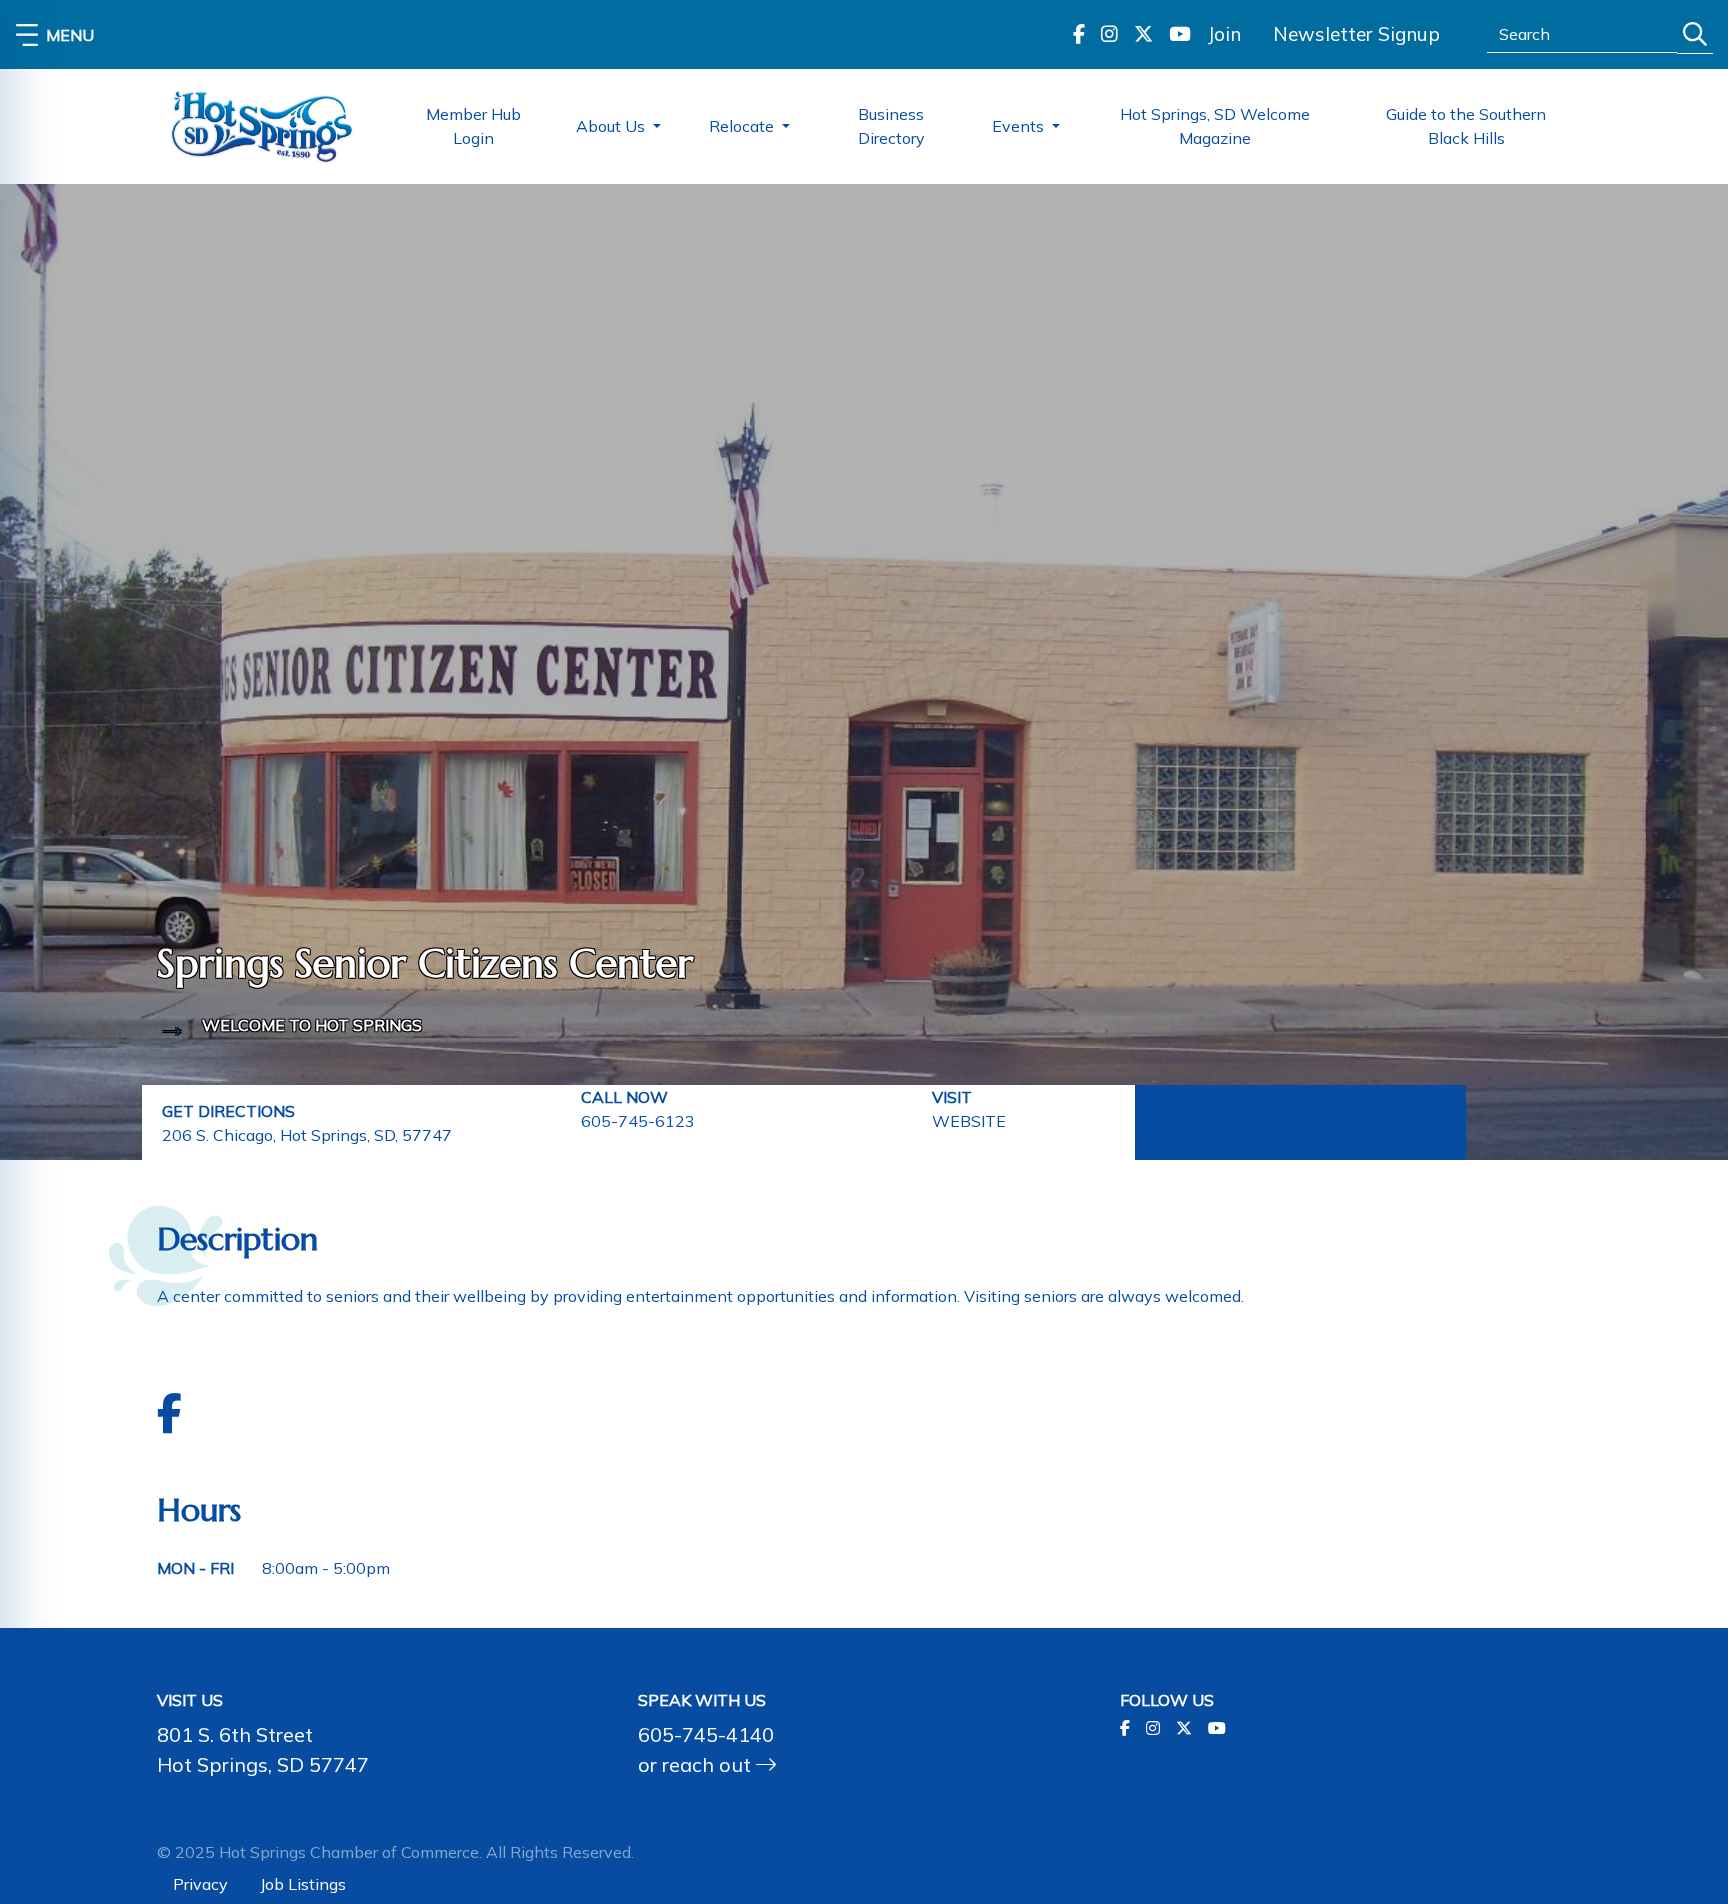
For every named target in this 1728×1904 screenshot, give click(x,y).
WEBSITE (969, 1121)
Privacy (200, 1884)
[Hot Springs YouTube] (1180, 34)
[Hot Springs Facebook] (1079, 34)
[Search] (1695, 34)
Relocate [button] (743, 126)
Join (1224, 34)
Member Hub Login (473, 126)
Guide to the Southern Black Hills (1466, 126)
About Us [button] (612, 126)
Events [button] (1020, 126)
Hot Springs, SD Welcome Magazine (1215, 126)
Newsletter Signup (1356, 34)
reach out (709, 1764)
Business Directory (891, 126)
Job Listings (303, 1884)
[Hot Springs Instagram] (1109, 34)
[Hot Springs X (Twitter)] (1143, 34)
